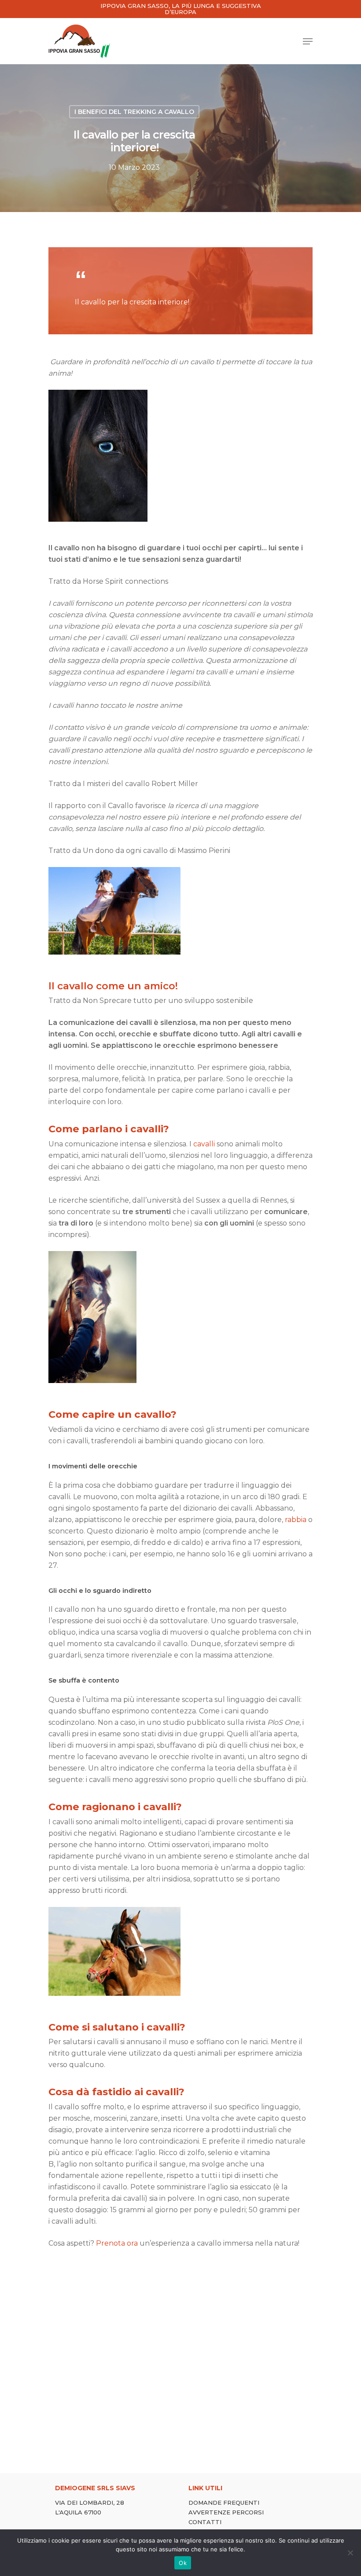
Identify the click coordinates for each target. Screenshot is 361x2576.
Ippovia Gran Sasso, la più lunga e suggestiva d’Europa (181, 9)
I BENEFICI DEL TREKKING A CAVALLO (134, 112)
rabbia (296, 1520)
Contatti (205, 2522)
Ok (183, 2563)
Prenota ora (117, 2243)
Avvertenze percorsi (226, 2512)
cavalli (204, 1144)
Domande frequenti (224, 2503)
